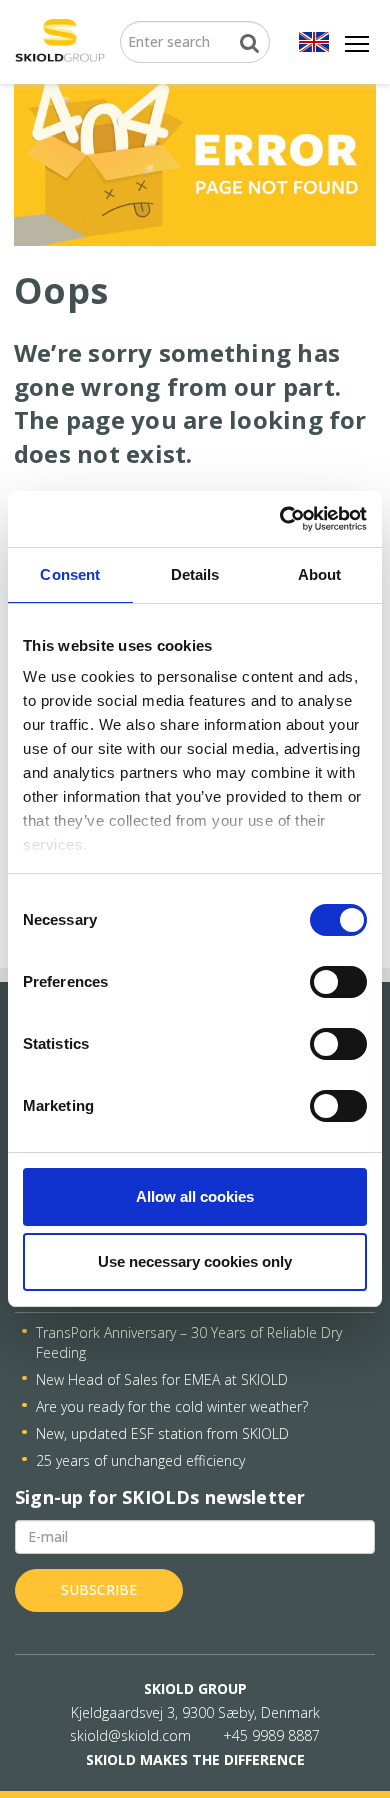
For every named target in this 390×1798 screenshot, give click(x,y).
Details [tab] (195, 574)
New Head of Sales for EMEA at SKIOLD (162, 1379)
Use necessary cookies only (195, 1261)
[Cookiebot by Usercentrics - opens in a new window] (280, 519)
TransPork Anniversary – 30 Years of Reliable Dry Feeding (189, 1342)
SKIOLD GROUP (195, 1688)
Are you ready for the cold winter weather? (172, 1406)
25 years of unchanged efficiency (140, 1460)
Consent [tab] (70, 574)
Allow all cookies (195, 1196)
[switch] (338, 982)
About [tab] (320, 574)
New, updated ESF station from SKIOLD (162, 1433)
